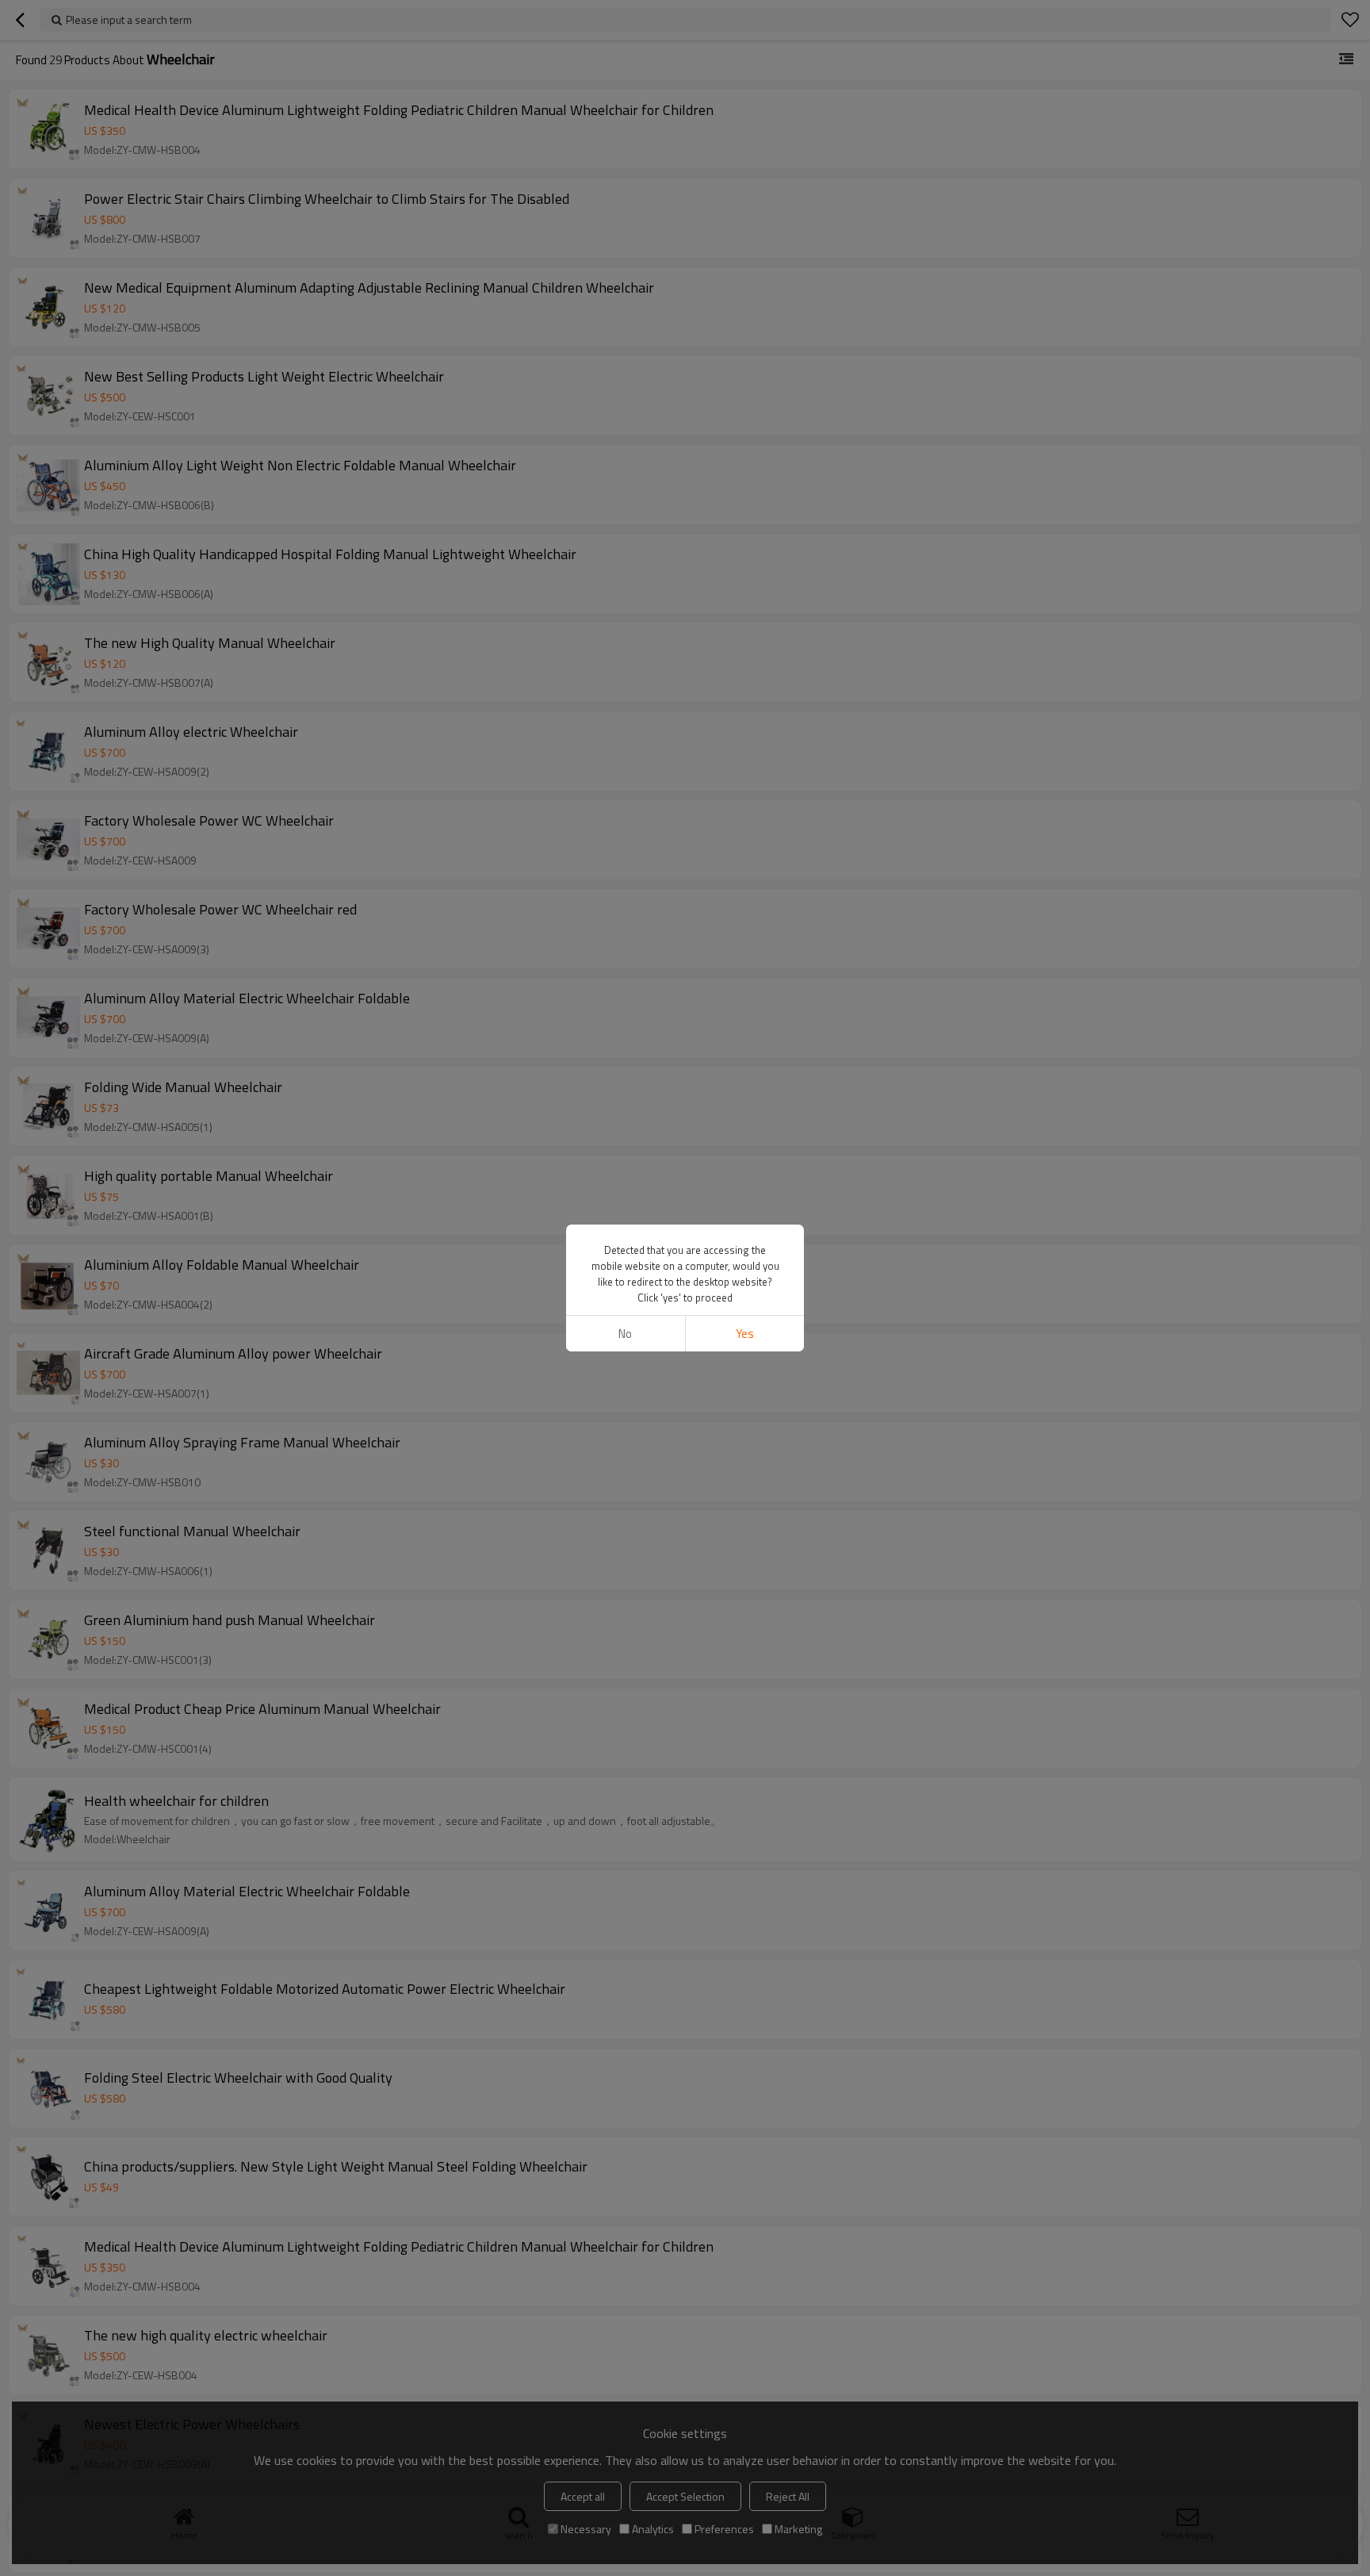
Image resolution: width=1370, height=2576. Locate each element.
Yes (745, 1334)
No (625, 1334)
